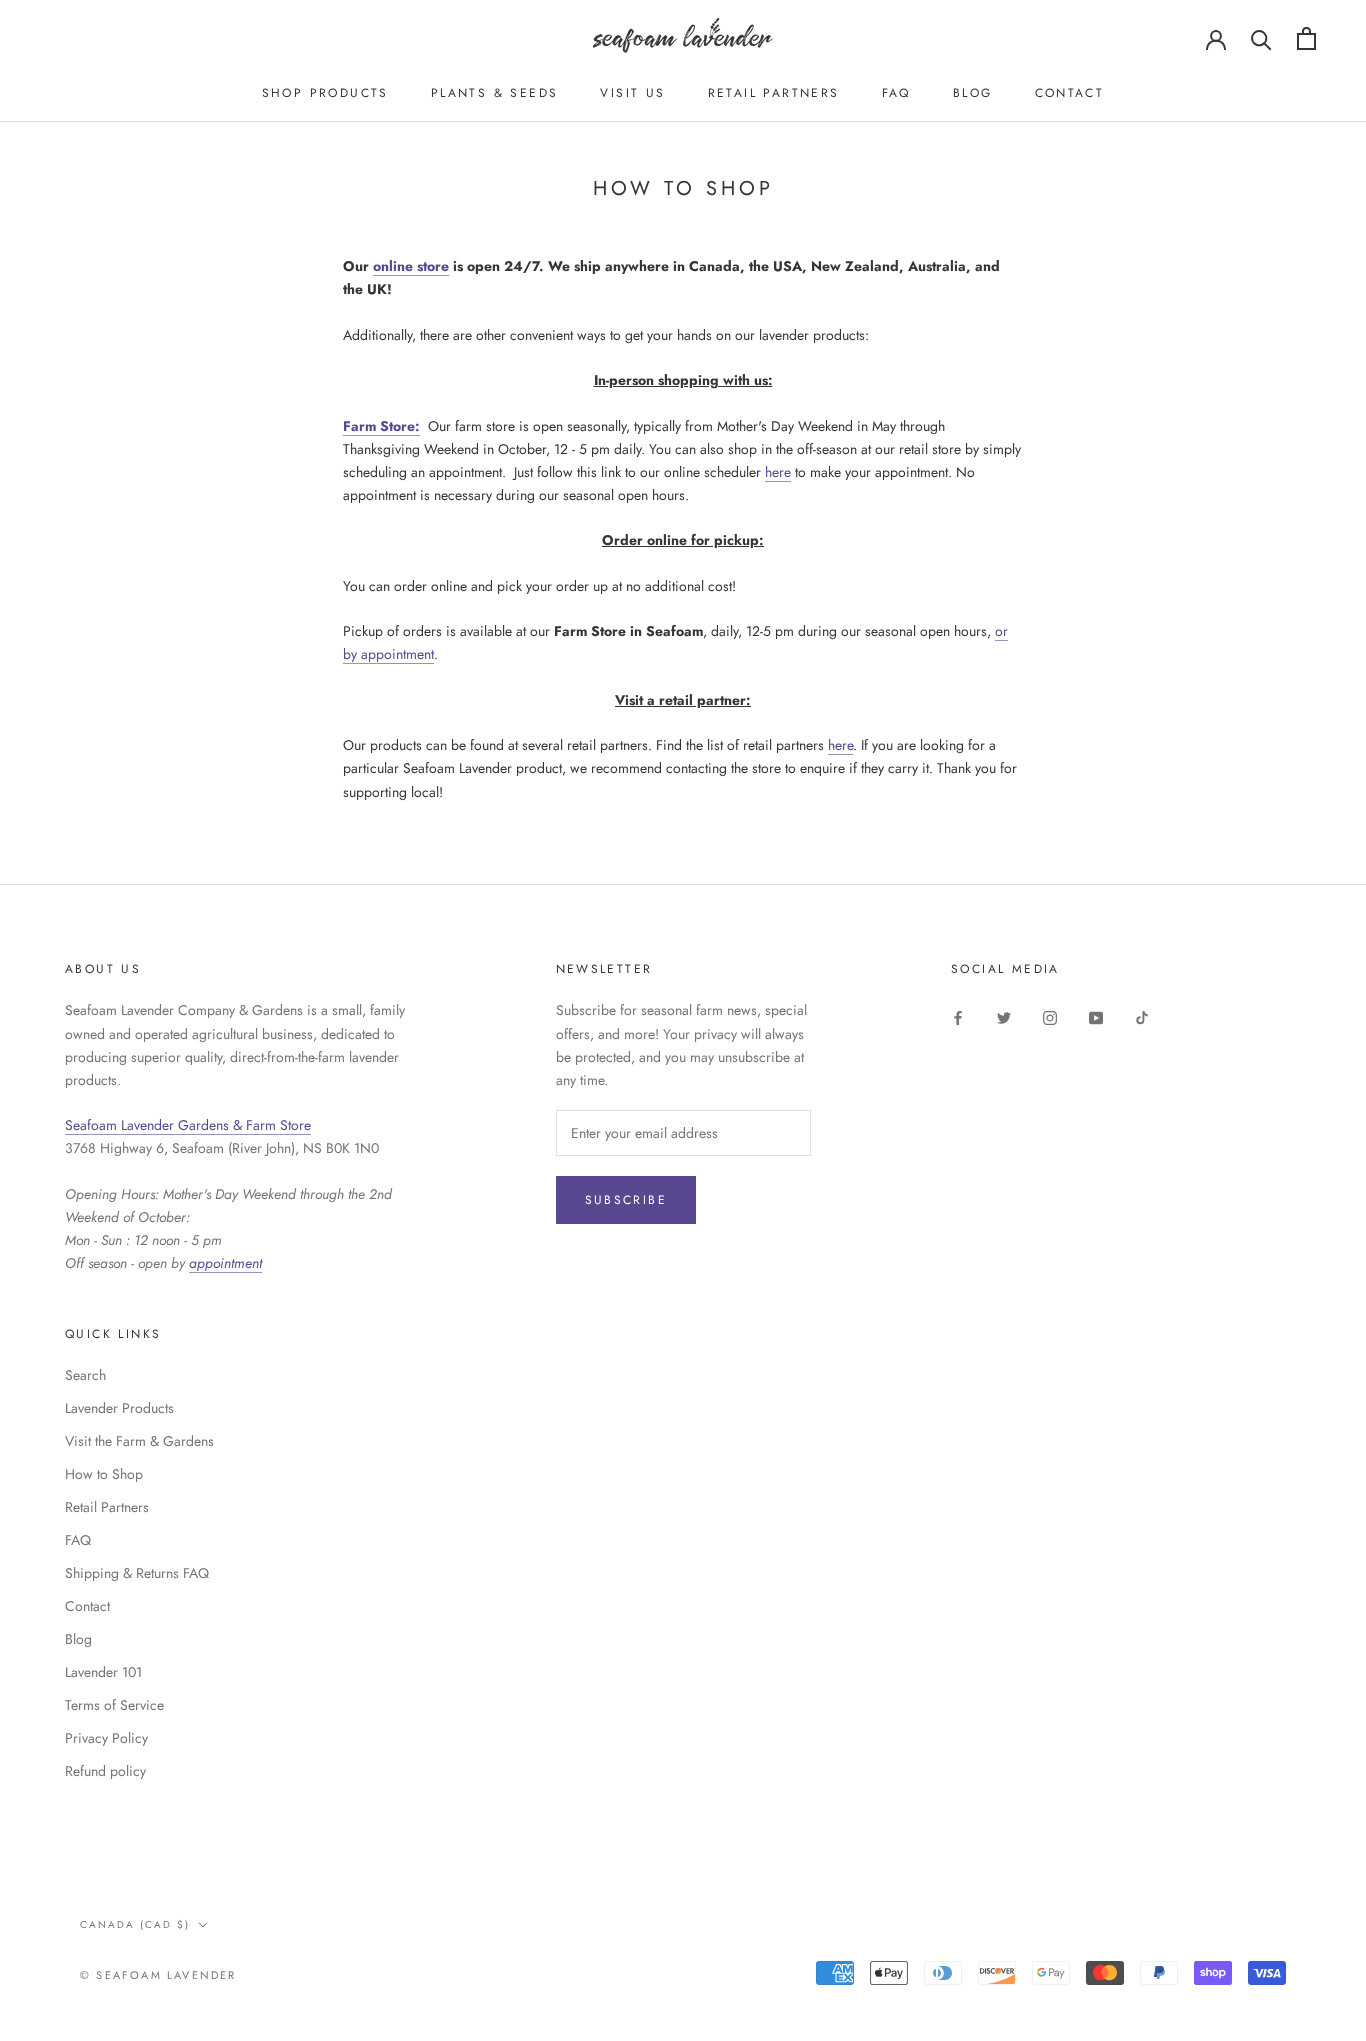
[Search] (1261, 38)
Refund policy (105, 1771)
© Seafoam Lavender (158, 1975)
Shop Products (325, 93)
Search (85, 1375)
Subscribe (626, 1200)
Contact (1070, 93)
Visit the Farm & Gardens (139, 1441)
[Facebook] (958, 1016)
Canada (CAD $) (135, 1924)
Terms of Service (114, 1705)
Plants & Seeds (495, 93)
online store (411, 266)
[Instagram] (1050, 1016)
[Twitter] (1004, 1016)
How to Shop (104, 1474)
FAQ (896, 93)
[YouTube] (1096, 1016)
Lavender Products (119, 1408)
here (778, 472)
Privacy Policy (106, 1738)
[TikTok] (1142, 1016)
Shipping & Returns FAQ (137, 1573)
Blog (973, 93)
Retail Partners (774, 93)
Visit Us (632, 93)
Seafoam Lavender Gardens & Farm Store (188, 1125)
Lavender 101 (103, 1672)
